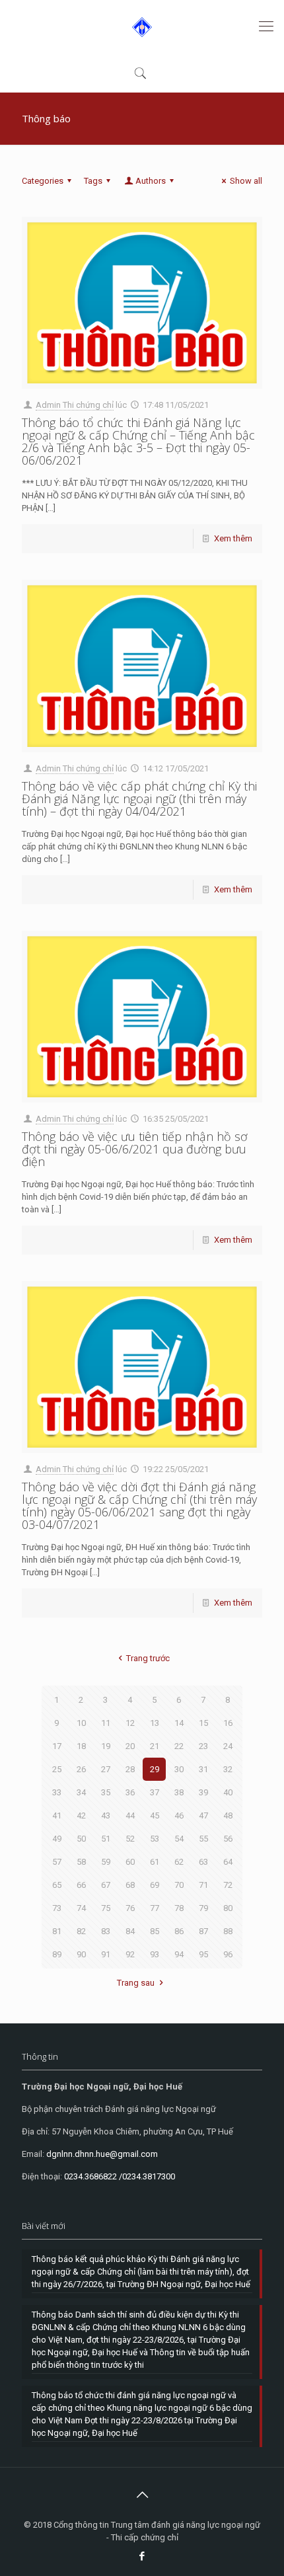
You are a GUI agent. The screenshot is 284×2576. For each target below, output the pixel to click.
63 (203, 1862)
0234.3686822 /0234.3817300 (120, 2176)
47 (203, 1815)
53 (155, 1839)
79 (203, 1908)
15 (203, 1723)
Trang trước (148, 1658)
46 (179, 1815)
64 (228, 1862)
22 (179, 1746)
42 (81, 1815)
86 (179, 1931)
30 (179, 1769)
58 (81, 1862)
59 (106, 1862)
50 (81, 1839)
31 (203, 1769)
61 (155, 1862)
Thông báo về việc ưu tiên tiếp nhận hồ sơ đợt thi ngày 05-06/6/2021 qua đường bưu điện (135, 1149)
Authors (151, 181)
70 (179, 1885)
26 (81, 1769)
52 (130, 1839)
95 (203, 1954)
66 (81, 1885)
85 (155, 1931)
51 (106, 1839)
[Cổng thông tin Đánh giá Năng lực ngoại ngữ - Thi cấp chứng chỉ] (142, 26)
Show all (246, 181)
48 (228, 1815)
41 (57, 1815)
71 (203, 1885)
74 (81, 1908)
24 (228, 1746)
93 (155, 1954)
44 (130, 1815)
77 (155, 1908)
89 (57, 1954)
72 (228, 1885)
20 (130, 1746)
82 (81, 1931)
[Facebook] (142, 2556)
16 (228, 1723)
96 (228, 1954)
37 (155, 1792)
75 (106, 1908)
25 (57, 1769)
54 (179, 1839)
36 (130, 1792)
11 (106, 1723)
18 (81, 1746)
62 (179, 1862)
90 (81, 1954)
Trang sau (136, 1983)
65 (57, 1885)
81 (57, 1931)
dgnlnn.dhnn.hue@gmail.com (102, 2154)
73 (57, 1908)
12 (130, 1723)
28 (130, 1769)
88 (228, 1931)
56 (228, 1839)
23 (203, 1746)
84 (130, 1931)
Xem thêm (233, 538)
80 (228, 1908)
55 (203, 1839)
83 (106, 1931)
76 (130, 1908)
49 (57, 1839)
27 (106, 1769)
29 (155, 1769)
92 (130, 1954)
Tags (93, 181)
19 (106, 1746)
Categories (43, 181)
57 (57, 1862)
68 (130, 1885)
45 (155, 1815)
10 (81, 1723)
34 (81, 1792)
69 (155, 1885)
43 (106, 1815)
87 (203, 1931)
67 (106, 1885)
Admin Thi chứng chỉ (75, 405)
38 (179, 1792)
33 (57, 1792)
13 (155, 1723)
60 (130, 1862)
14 (179, 1723)
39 (203, 1792)
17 (57, 1746)
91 (106, 1954)
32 (228, 1769)
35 (106, 1792)
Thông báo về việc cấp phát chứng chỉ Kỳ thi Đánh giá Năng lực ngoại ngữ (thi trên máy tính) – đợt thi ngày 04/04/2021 (139, 799)
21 (155, 1746)
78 (179, 1908)
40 (228, 1792)
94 (179, 1954)
